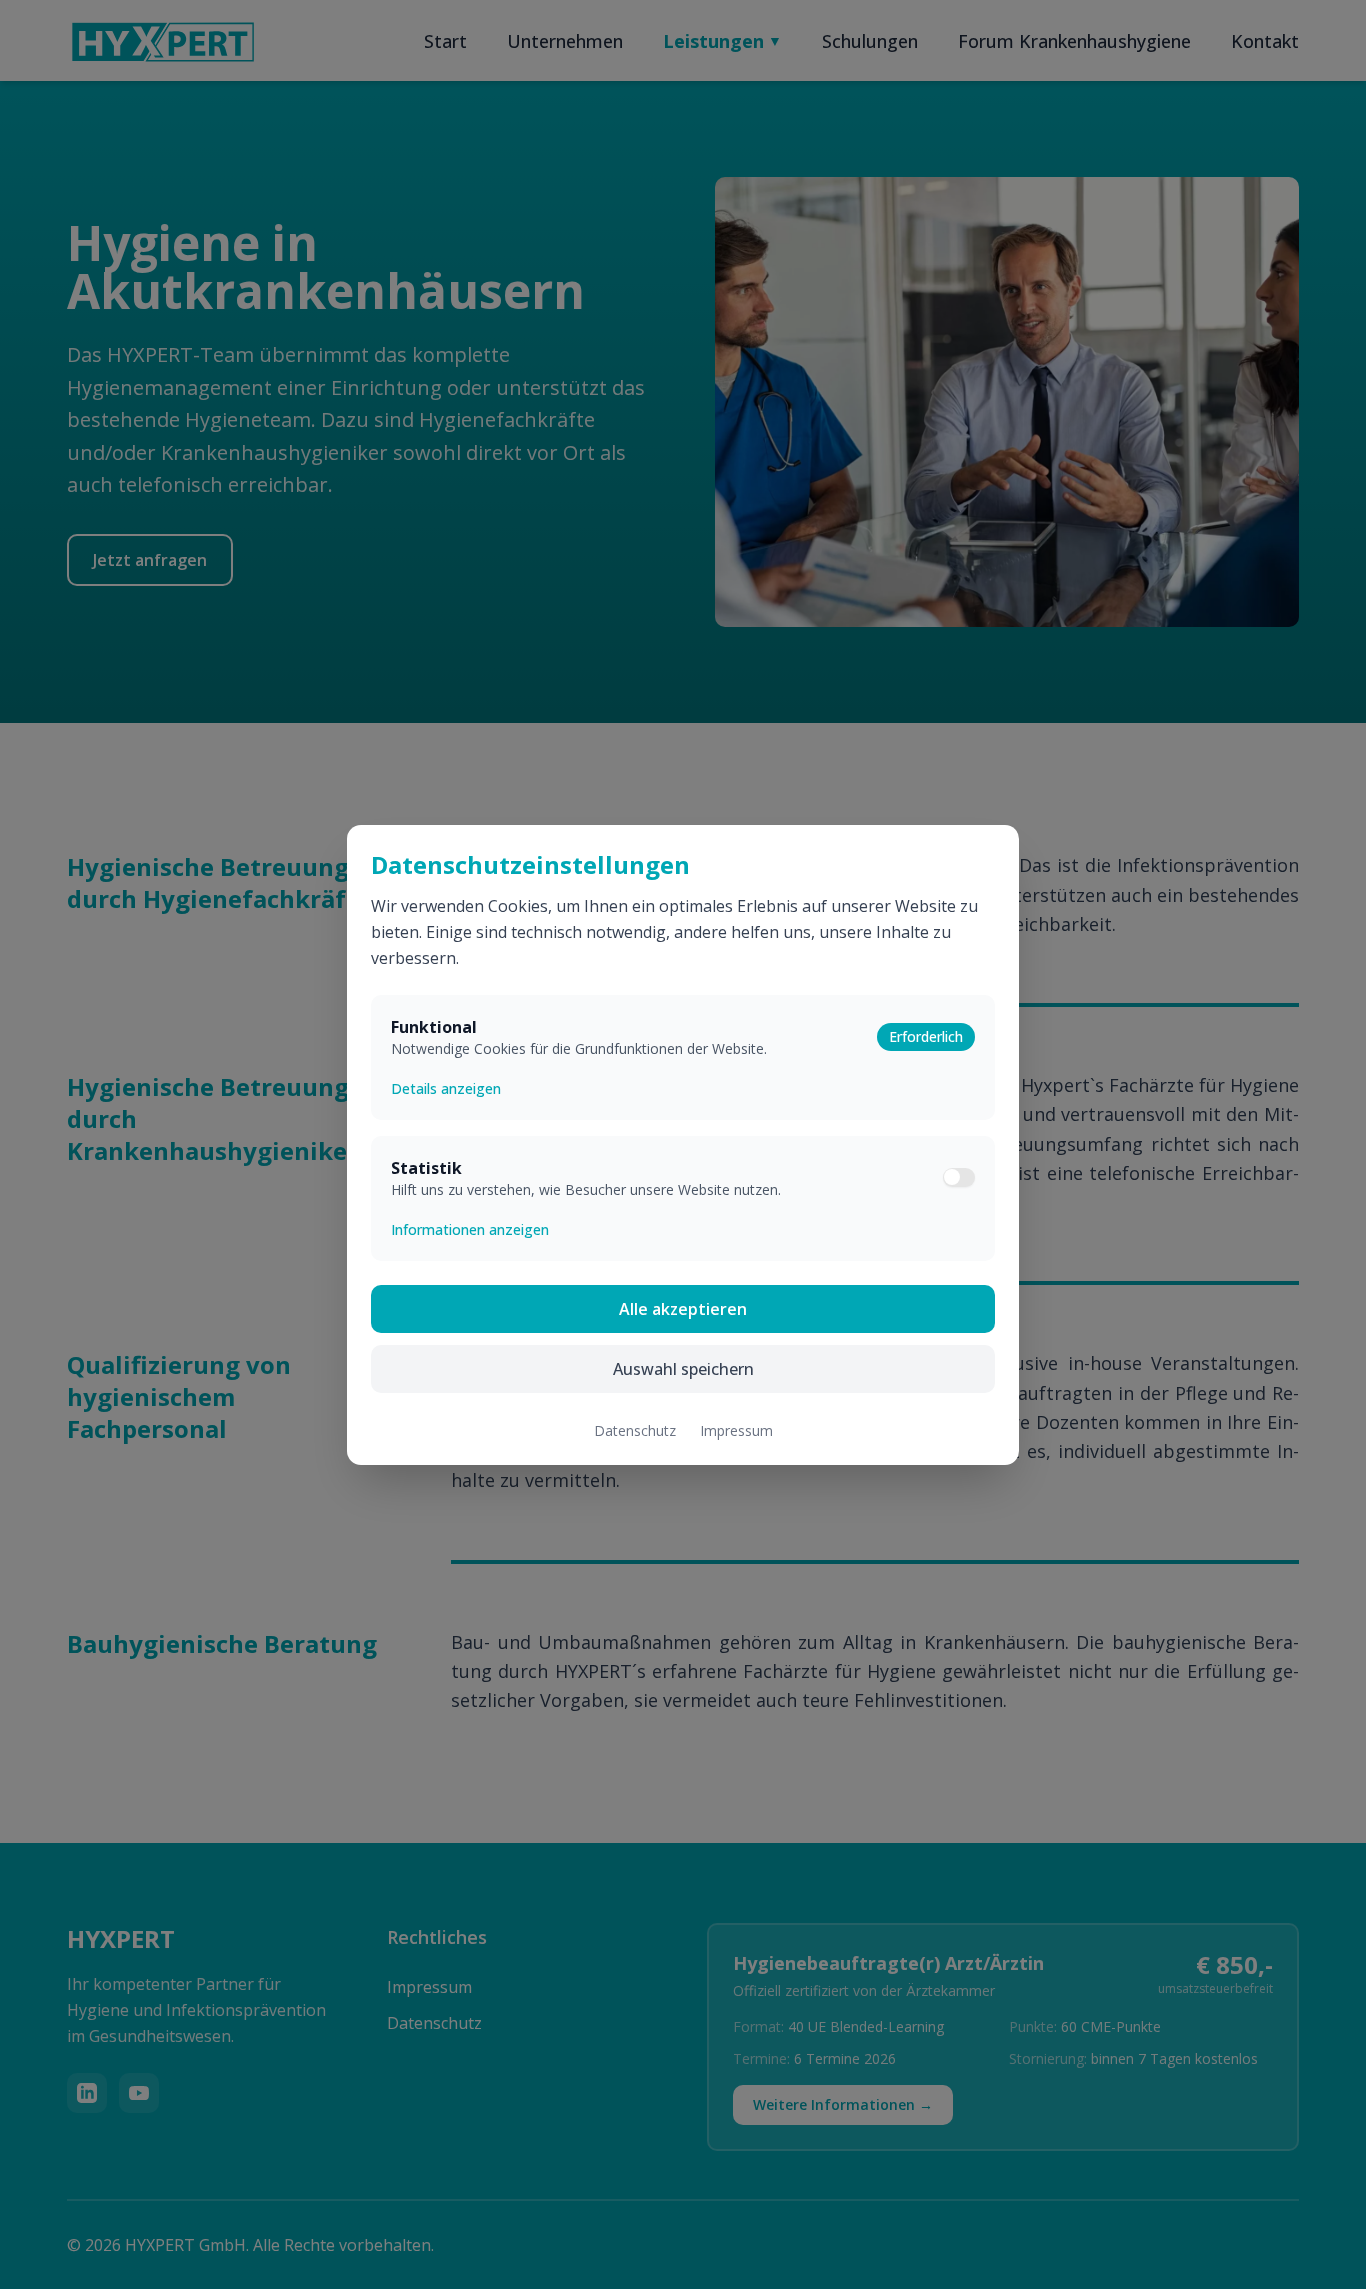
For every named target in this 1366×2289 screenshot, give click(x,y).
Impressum (736, 1430)
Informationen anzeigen (470, 1229)
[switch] (959, 1177)
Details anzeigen (446, 1088)
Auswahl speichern (683, 1369)
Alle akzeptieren (683, 1309)
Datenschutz (635, 1430)
